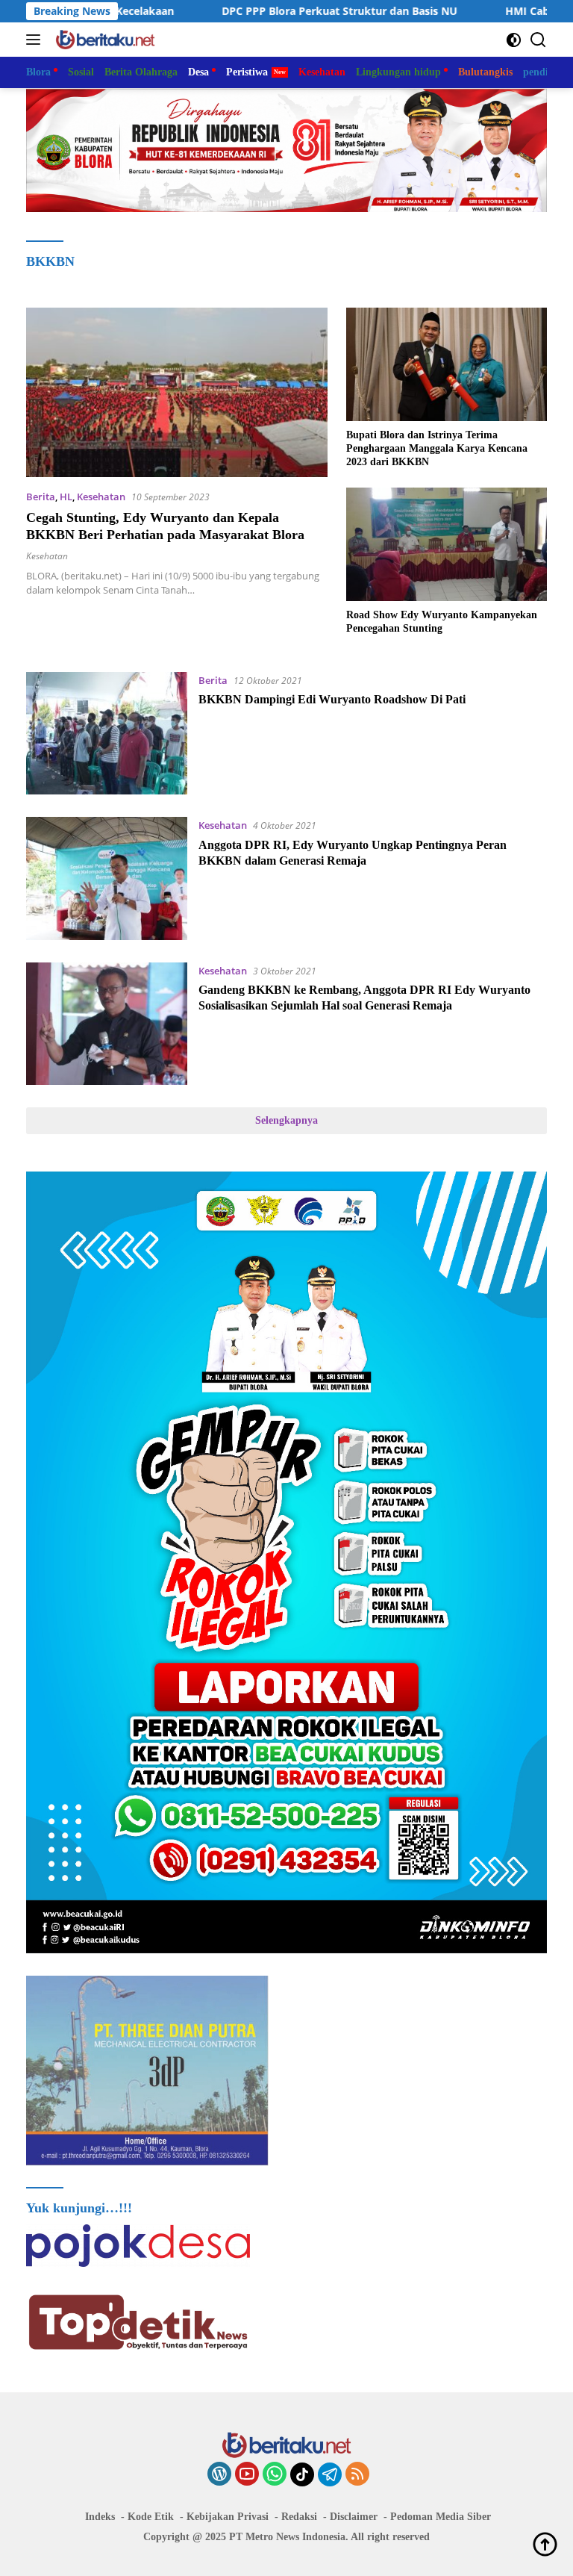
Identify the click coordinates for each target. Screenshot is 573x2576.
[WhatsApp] (275, 2475)
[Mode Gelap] (514, 40)
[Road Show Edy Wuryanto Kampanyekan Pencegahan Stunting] (447, 544)
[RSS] (357, 2475)
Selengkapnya (286, 1120)
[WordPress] (219, 2475)
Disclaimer (354, 2517)
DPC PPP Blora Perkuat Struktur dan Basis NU (259, 11)
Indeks (100, 2517)
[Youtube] (247, 2475)
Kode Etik (151, 2517)
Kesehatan (101, 497)
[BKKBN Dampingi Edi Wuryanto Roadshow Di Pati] (107, 733)
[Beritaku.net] (103, 40)
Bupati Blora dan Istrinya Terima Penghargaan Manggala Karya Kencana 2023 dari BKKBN (437, 448)
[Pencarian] (538, 40)
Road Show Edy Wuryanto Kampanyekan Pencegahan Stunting (442, 622)
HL (66, 497)
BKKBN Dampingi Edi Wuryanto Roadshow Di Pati (332, 699)
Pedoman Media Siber (441, 2517)
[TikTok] (302, 2474)
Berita (41, 497)
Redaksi (299, 2517)
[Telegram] (330, 2474)
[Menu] (36, 40)
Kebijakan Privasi (228, 2517)
